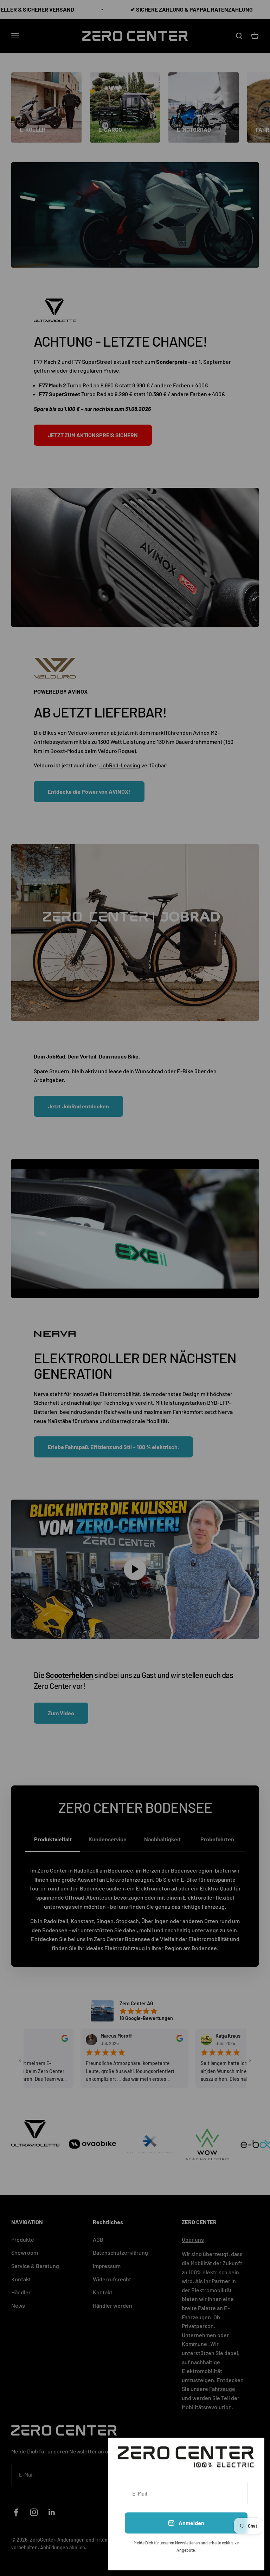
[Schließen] (250, 2452)
